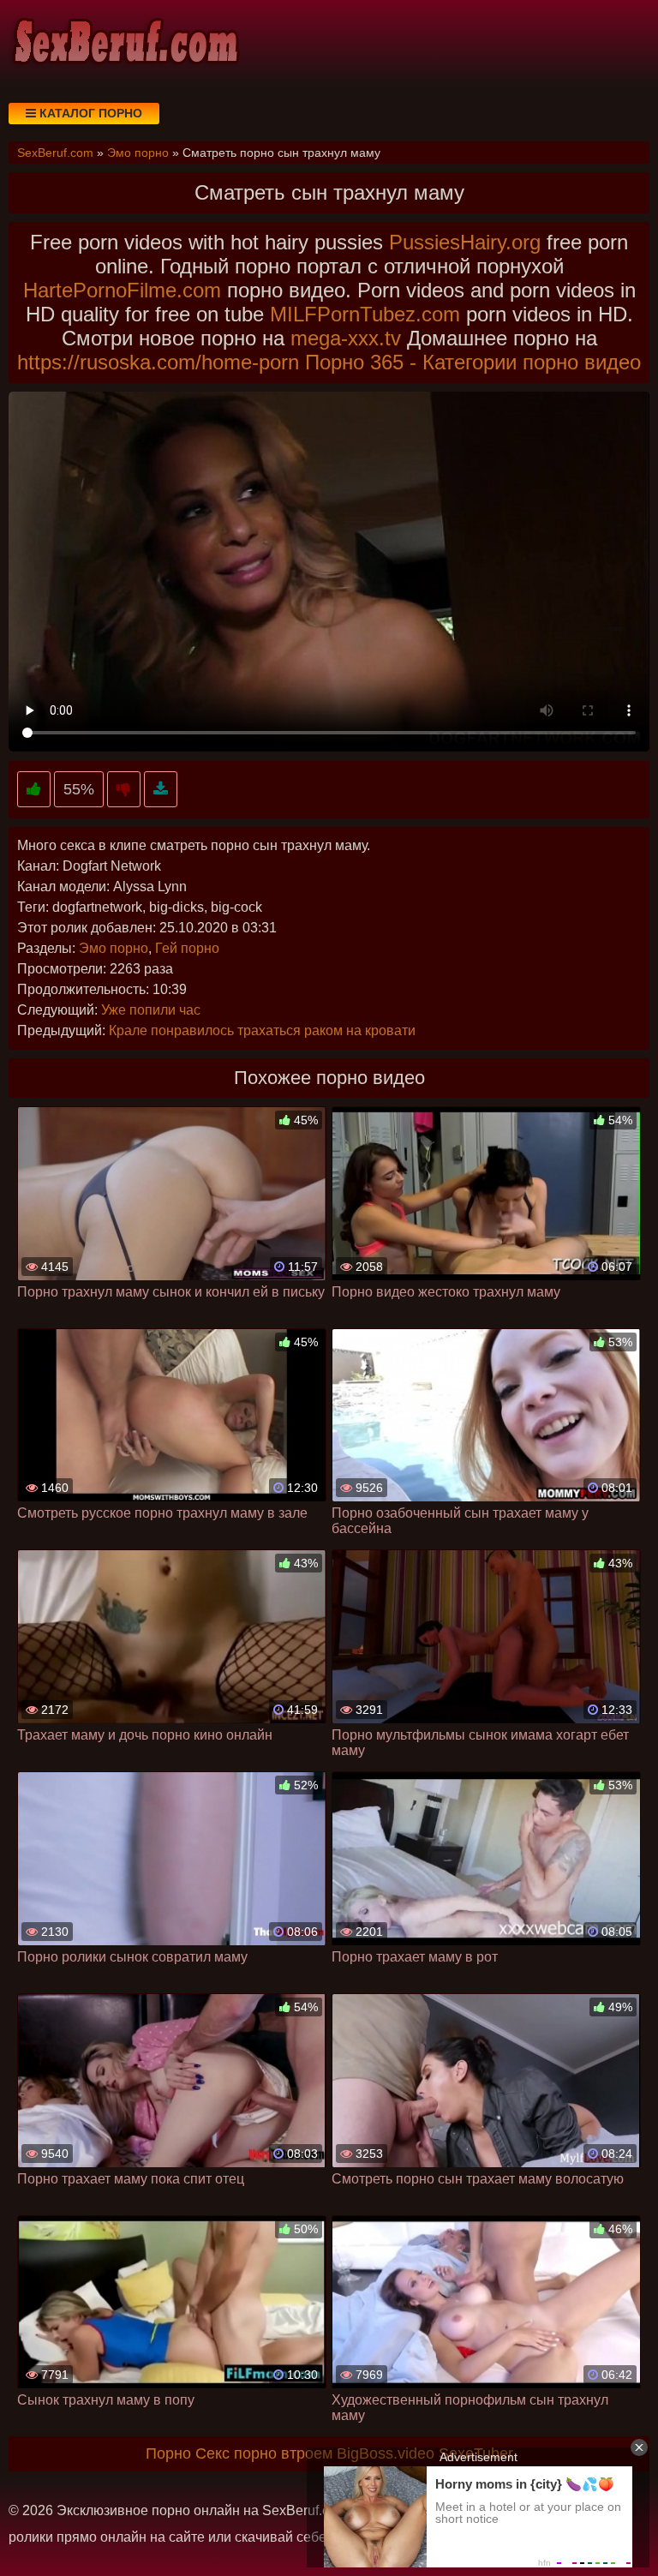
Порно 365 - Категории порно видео (473, 362)
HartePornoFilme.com (122, 290)
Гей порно (187, 948)
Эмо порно (114, 948)
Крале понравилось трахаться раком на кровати (262, 1030)
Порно (168, 2453)
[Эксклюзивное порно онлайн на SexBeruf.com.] (124, 43)
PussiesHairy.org (465, 242)
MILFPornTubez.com (365, 314)
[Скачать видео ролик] (161, 790)
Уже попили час (151, 1010)
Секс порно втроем (264, 2453)
